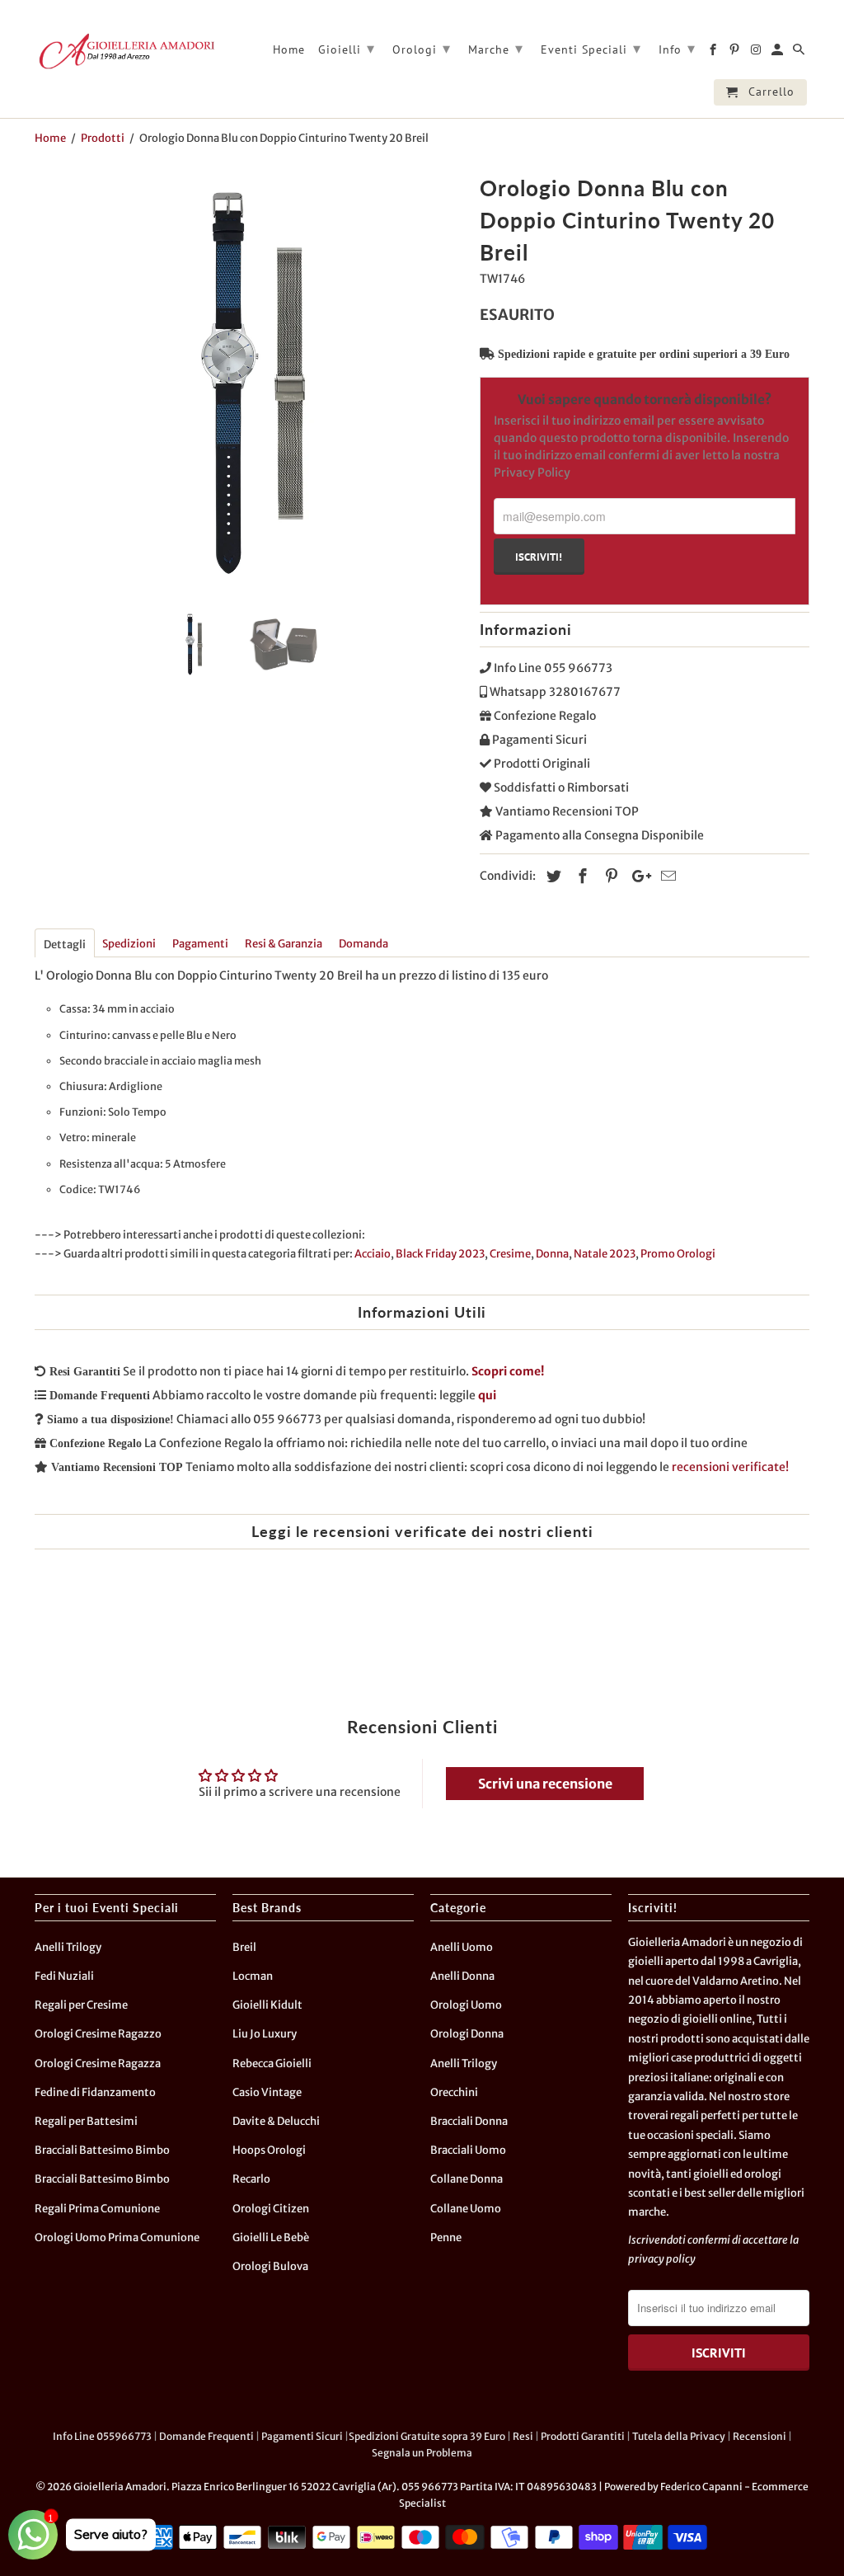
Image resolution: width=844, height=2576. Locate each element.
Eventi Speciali (591, 48)
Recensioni (760, 2436)
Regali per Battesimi (86, 2121)
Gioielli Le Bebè (271, 2238)
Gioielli (347, 48)
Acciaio (373, 1254)
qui (487, 1395)
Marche (496, 48)
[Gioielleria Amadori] (125, 51)
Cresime (510, 1254)
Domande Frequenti (206, 2436)
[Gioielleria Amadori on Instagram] (757, 53)
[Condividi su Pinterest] (609, 876)
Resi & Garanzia (284, 944)
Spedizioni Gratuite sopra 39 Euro (427, 2436)
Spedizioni (129, 944)
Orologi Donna (467, 2034)
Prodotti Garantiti (583, 2436)
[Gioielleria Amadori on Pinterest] (736, 53)
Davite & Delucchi (276, 2121)
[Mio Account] (778, 53)
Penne (446, 2238)
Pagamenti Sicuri (302, 2436)
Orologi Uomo (466, 2005)
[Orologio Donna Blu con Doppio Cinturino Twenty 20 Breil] (249, 383)
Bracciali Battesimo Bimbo (102, 2150)
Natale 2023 (605, 1254)
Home (289, 50)
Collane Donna (467, 2179)
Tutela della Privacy (679, 2436)
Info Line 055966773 (102, 2436)
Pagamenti (200, 944)
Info (677, 48)
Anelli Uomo (462, 1947)
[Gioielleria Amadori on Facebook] (714, 53)
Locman (253, 1976)
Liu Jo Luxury (265, 2034)
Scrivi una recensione (545, 1784)
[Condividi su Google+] (637, 876)
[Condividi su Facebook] (580, 876)
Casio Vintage (267, 2092)
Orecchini (454, 2092)
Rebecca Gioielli (272, 2064)
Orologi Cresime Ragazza (98, 2064)
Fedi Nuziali (64, 1976)
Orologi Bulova (270, 2266)
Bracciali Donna (469, 2121)
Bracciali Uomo (468, 2150)
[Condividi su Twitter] (551, 876)
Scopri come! (508, 1371)
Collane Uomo (466, 2209)
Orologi (422, 48)
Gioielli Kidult (267, 2005)
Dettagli (65, 945)
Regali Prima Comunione (97, 2209)
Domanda (363, 944)
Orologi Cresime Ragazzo (98, 2034)
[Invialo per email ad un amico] (666, 876)
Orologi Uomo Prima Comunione (117, 2238)
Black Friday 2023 (440, 1254)
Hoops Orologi (269, 2150)
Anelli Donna (462, 1976)
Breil (244, 1947)
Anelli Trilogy (68, 1947)
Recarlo (251, 2179)
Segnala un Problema (422, 2453)
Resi (523, 2436)
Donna (552, 1254)
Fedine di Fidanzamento (95, 2092)
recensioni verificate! (730, 1467)
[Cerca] (800, 53)
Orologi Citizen (271, 2209)
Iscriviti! (539, 557)
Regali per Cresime (81, 2005)
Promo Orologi (678, 1254)
